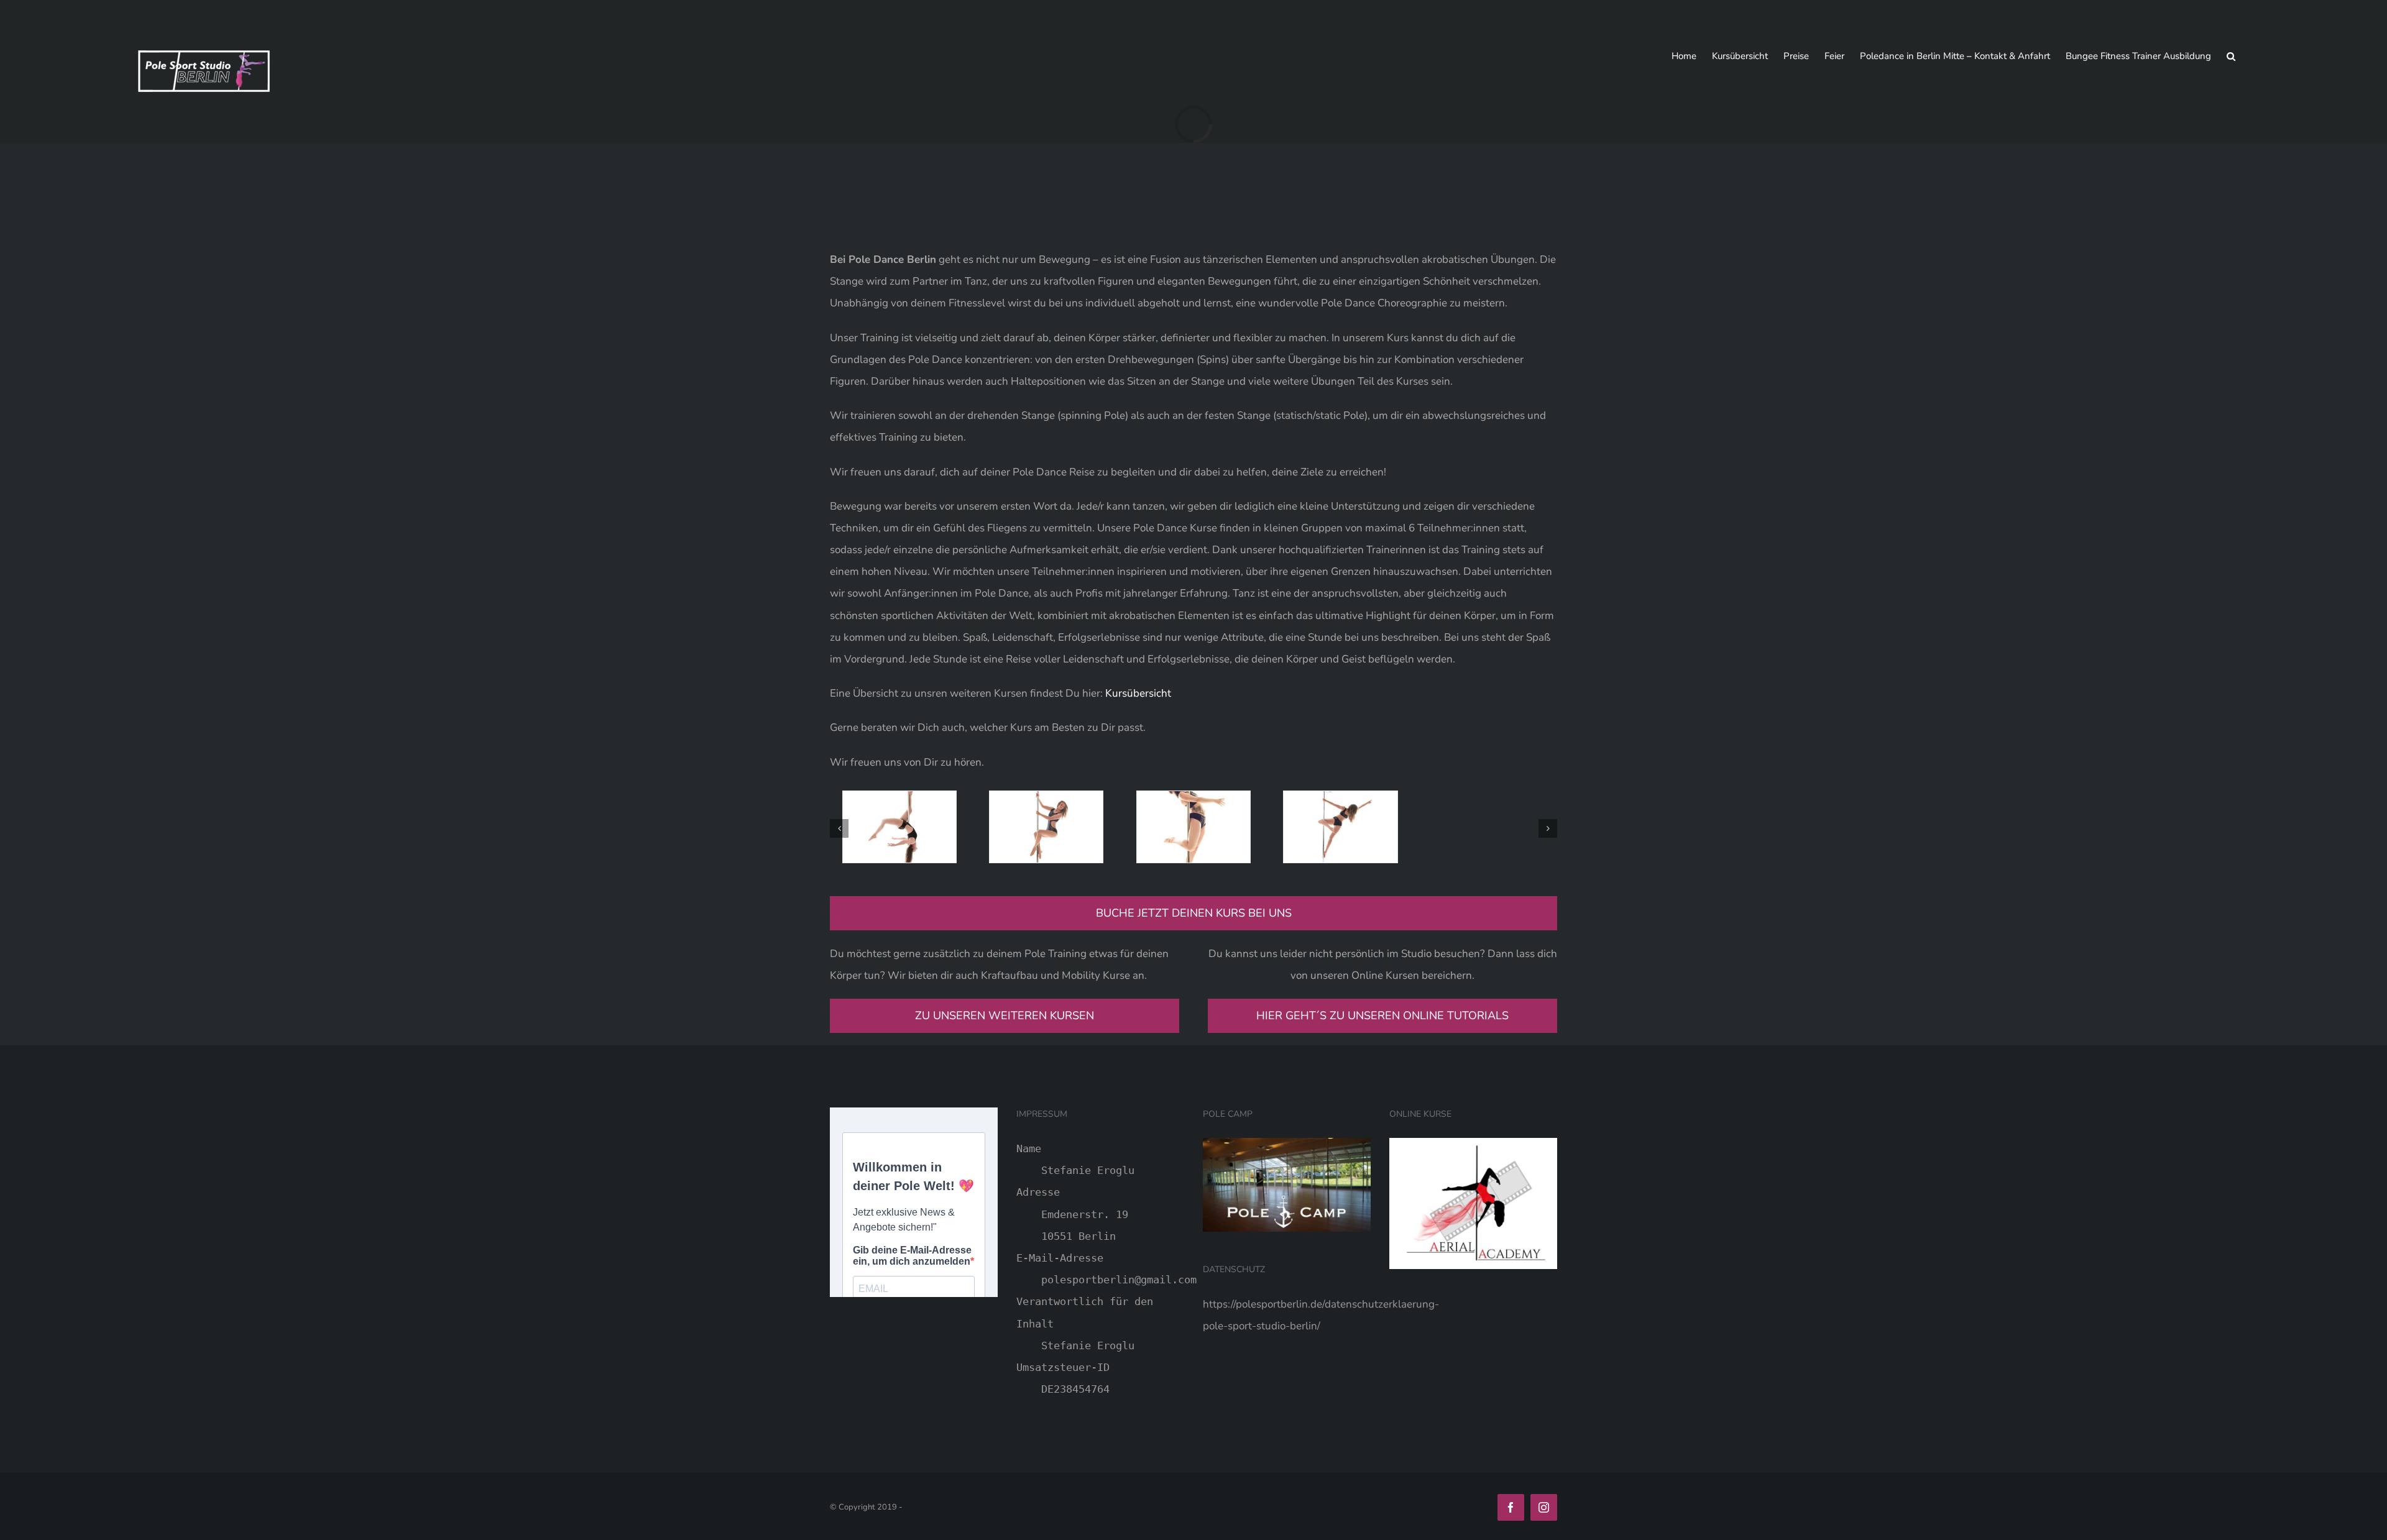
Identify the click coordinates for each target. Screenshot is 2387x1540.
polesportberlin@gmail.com (1119, 1280)
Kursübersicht (1138, 693)
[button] (2231, 56)
